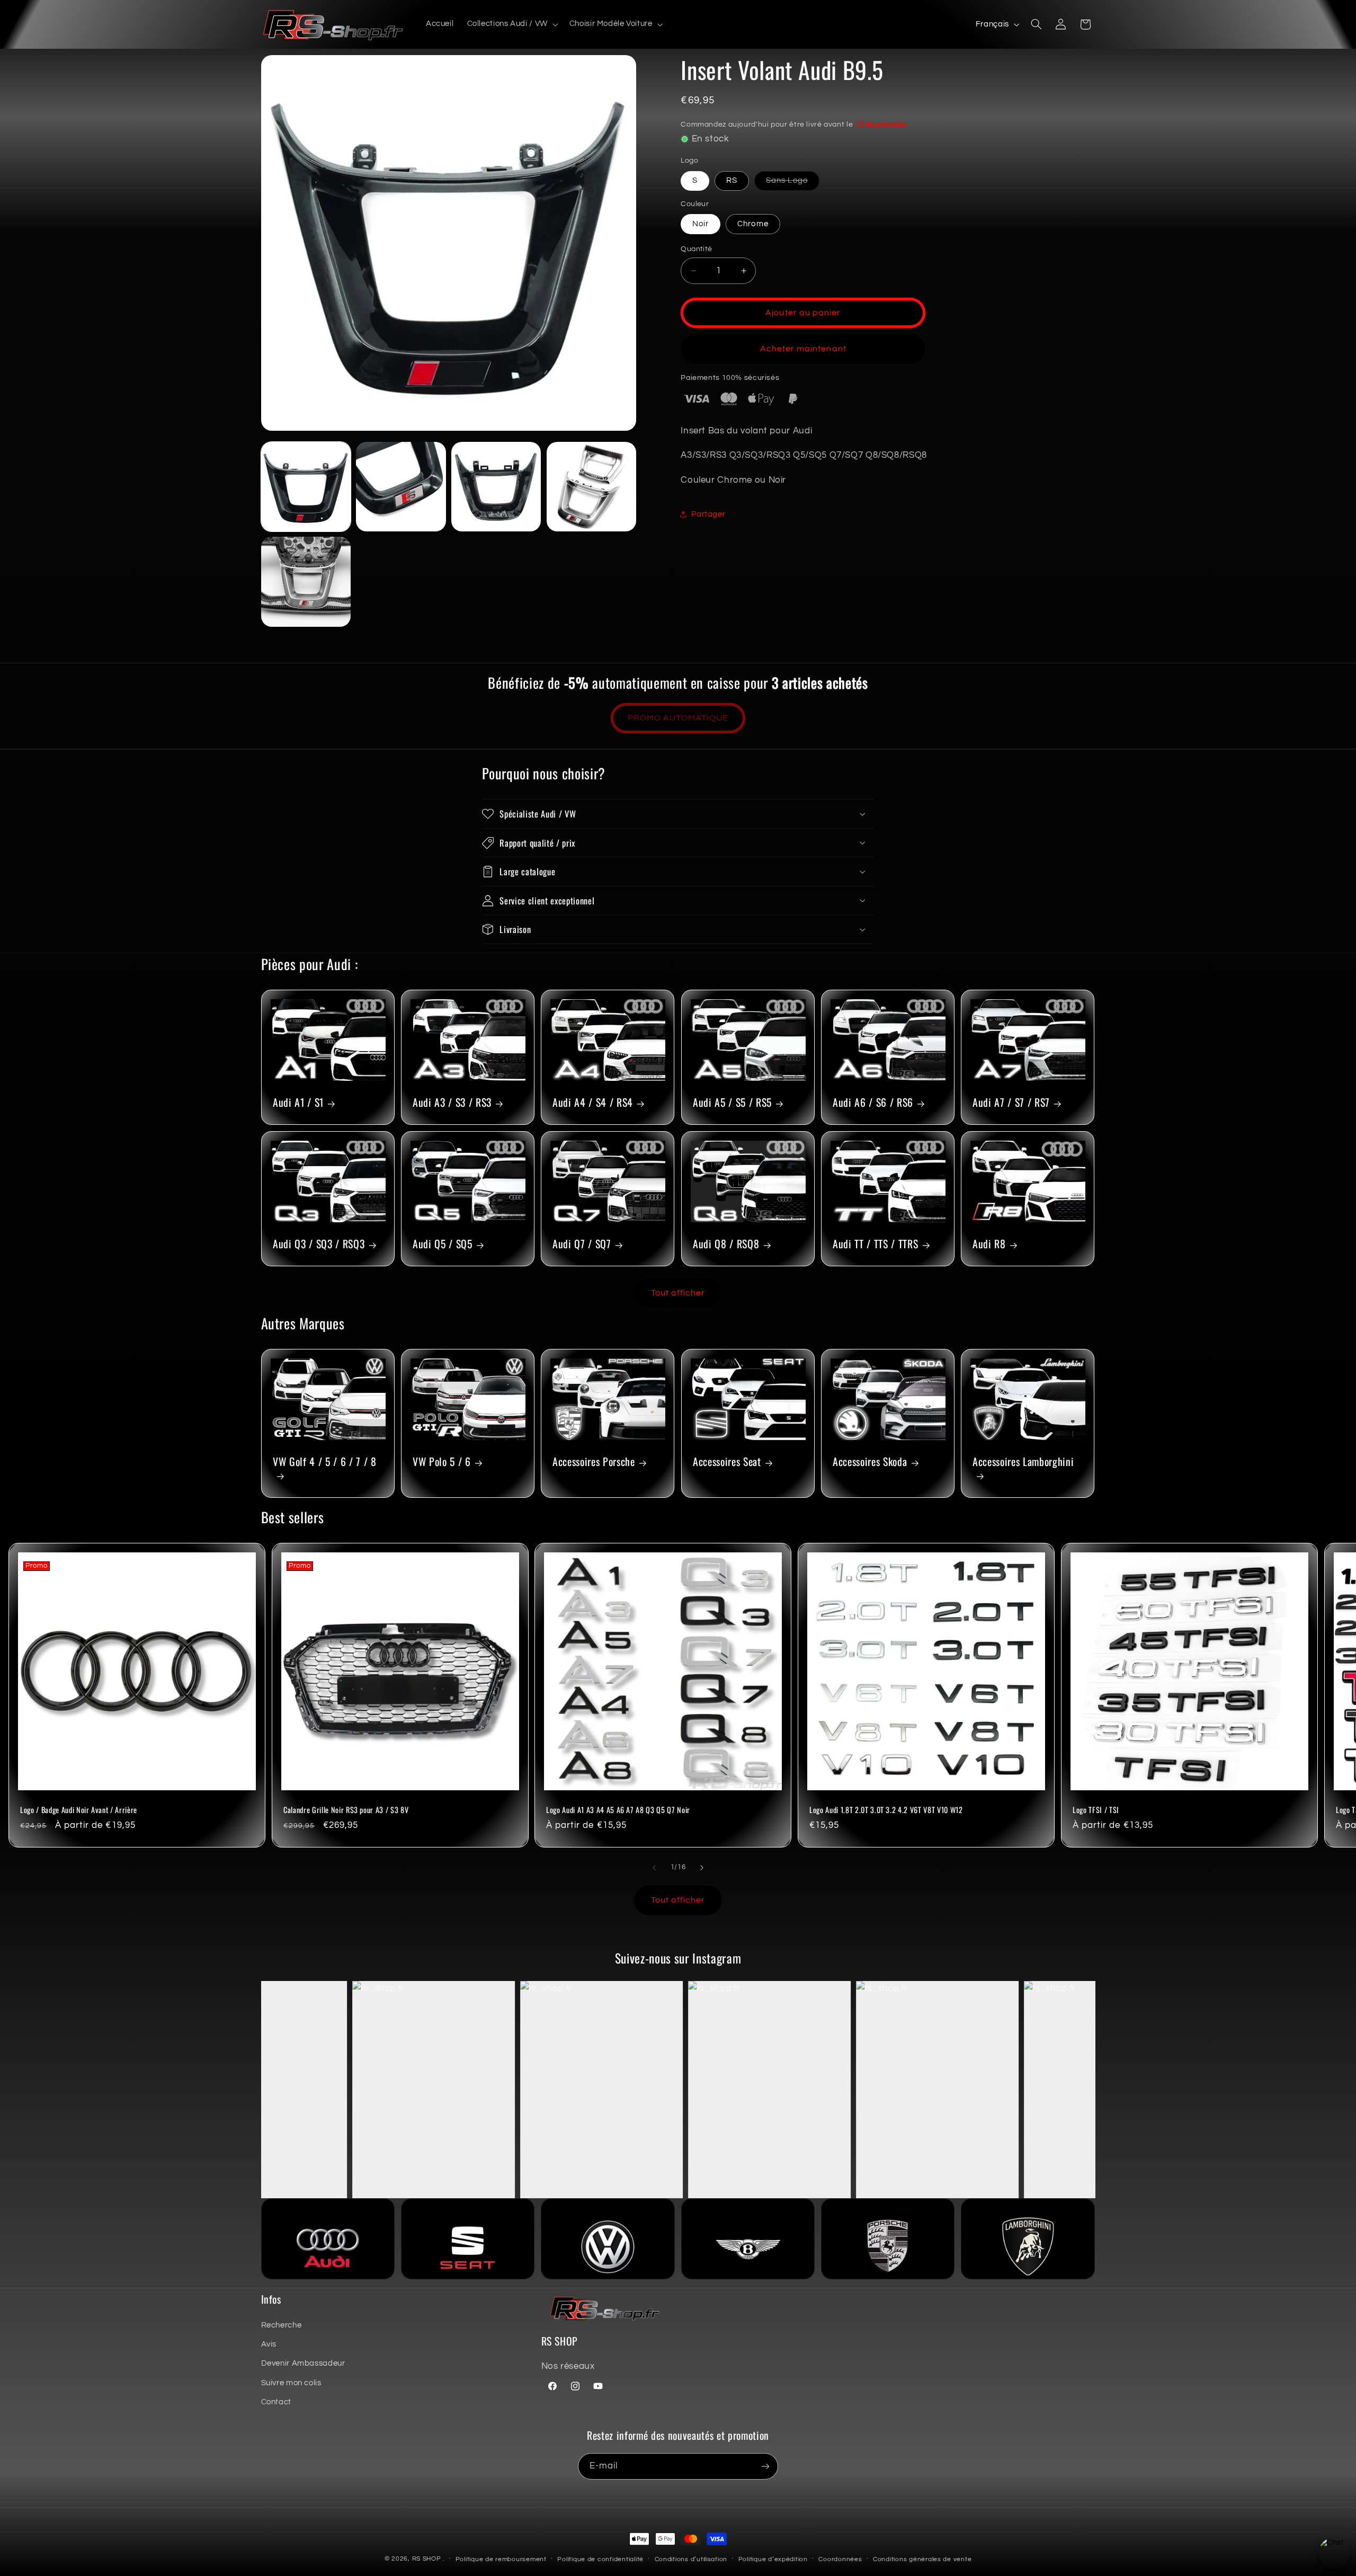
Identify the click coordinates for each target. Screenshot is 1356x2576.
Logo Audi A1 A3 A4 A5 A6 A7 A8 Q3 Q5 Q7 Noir (618, 1810)
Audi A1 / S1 (298, 1103)
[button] (511, 24)
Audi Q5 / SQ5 (443, 1244)
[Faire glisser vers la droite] (702, 1868)
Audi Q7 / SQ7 (582, 1244)
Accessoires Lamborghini (1023, 1462)
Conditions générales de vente (922, 2559)
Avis (269, 2344)
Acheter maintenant (803, 349)
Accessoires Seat (727, 1462)
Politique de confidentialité (600, 2559)
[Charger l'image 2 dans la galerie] (401, 487)
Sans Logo (792, 183)
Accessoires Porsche (594, 1462)
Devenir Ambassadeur (303, 2363)
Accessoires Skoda (870, 1462)
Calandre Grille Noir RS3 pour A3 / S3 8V (346, 1810)
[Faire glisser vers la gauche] (654, 1868)
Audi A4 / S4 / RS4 (593, 1103)
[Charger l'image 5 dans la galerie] (591, 487)
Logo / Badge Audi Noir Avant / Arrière (79, 1810)
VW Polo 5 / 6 (442, 1462)
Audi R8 (989, 1244)
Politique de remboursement (501, 2559)
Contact (276, 2402)
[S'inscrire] (765, 2466)
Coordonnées (840, 2559)
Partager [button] (708, 514)
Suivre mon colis (291, 2383)
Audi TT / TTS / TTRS (875, 1244)
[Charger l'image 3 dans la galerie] (496, 487)
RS (732, 180)
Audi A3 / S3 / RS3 (452, 1103)
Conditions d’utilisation (691, 2559)
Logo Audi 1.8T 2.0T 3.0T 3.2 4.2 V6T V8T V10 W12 (886, 1810)
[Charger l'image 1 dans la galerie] (306, 487)
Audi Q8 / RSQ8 (726, 1244)
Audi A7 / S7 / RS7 (1011, 1103)
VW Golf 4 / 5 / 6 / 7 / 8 (325, 1462)
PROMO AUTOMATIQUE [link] (678, 718)
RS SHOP (427, 2559)
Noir (701, 224)
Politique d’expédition (773, 2559)
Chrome (753, 224)
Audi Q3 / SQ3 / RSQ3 (319, 1244)
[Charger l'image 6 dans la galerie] (306, 581)
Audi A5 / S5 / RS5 (732, 1103)
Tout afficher (678, 1293)
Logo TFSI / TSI (1096, 1810)
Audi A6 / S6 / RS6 (873, 1103)
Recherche (282, 2325)
